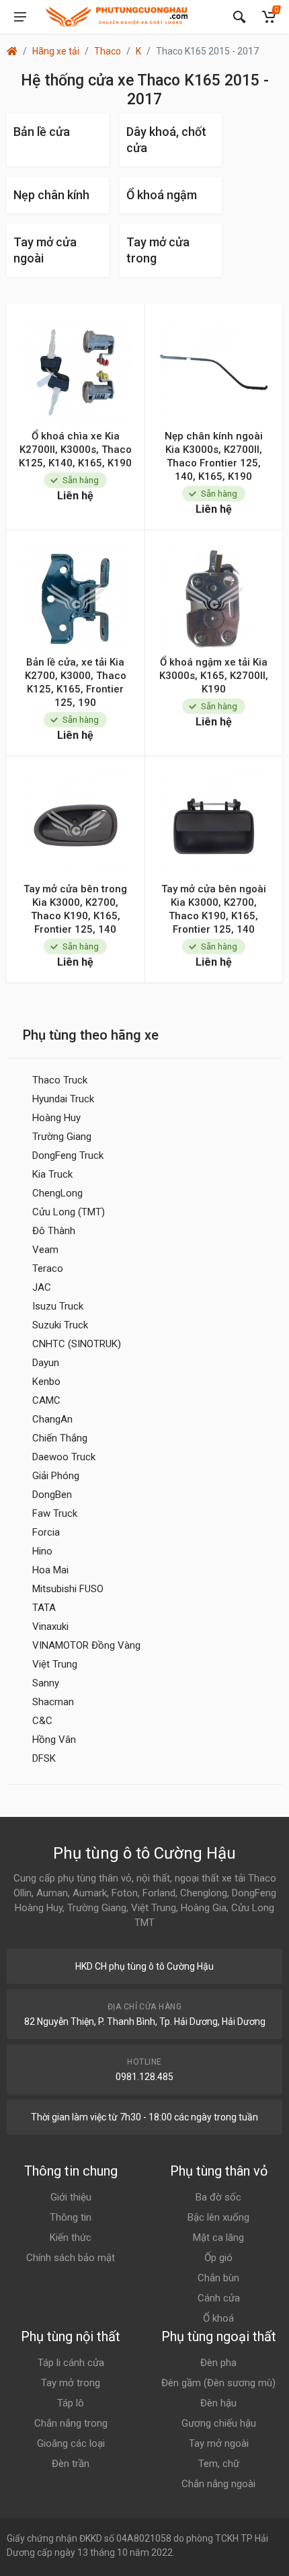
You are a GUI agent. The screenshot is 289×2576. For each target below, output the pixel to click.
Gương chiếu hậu (219, 2423)
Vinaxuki (50, 1626)
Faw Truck (55, 1513)
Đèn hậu (218, 2403)
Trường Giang (62, 1137)
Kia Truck (52, 1174)
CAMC (46, 1400)
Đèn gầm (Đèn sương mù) (218, 2383)
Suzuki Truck (60, 1325)
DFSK (44, 1758)
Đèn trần (71, 2464)
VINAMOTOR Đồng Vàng (86, 1645)
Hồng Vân (54, 1740)
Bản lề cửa (42, 132)
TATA (44, 1608)
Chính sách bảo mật (71, 2258)
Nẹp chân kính (51, 195)
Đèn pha (218, 2363)
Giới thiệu (71, 2197)
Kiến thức (71, 2238)
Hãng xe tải (56, 51)
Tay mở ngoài (219, 2443)
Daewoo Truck (64, 1457)
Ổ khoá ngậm (162, 195)
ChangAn (52, 1419)
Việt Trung (55, 1664)
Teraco (48, 1268)
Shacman (53, 1702)
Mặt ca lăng (218, 2238)
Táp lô (71, 2403)
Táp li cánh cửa (71, 2363)
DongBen (52, 1495)
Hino (42, 1551)
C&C (42, 1721)
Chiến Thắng (60, 1438)
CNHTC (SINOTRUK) (77, 1344)
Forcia (46, 1532)
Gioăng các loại (71, 2443)
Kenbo (46, 1382)
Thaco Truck (60, 1080)
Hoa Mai (50, 1570)
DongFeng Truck (68, 1155)
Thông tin (71, 2217)
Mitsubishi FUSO (68, 1589)
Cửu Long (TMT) (69, 1212)
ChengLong (57, 1193)
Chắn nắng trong (71, 2423)
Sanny (46, 1683)
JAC (42, 1287)
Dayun (46, 1363)
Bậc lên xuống (218, 2217)
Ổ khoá (218, 2318)
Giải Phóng (56, 1476)
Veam (45, 1250)
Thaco (108, 51)
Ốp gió (218, 2258)
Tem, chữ (219, 2464)
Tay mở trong (71, 2383)
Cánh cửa (219, 2298)
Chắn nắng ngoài (218, 2484)
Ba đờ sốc (218, 2197)
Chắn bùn (218, 2278)
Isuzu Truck (58, 1306)
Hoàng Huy (56, 1118)
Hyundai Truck (63, 1099)
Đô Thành (54, 1231)
